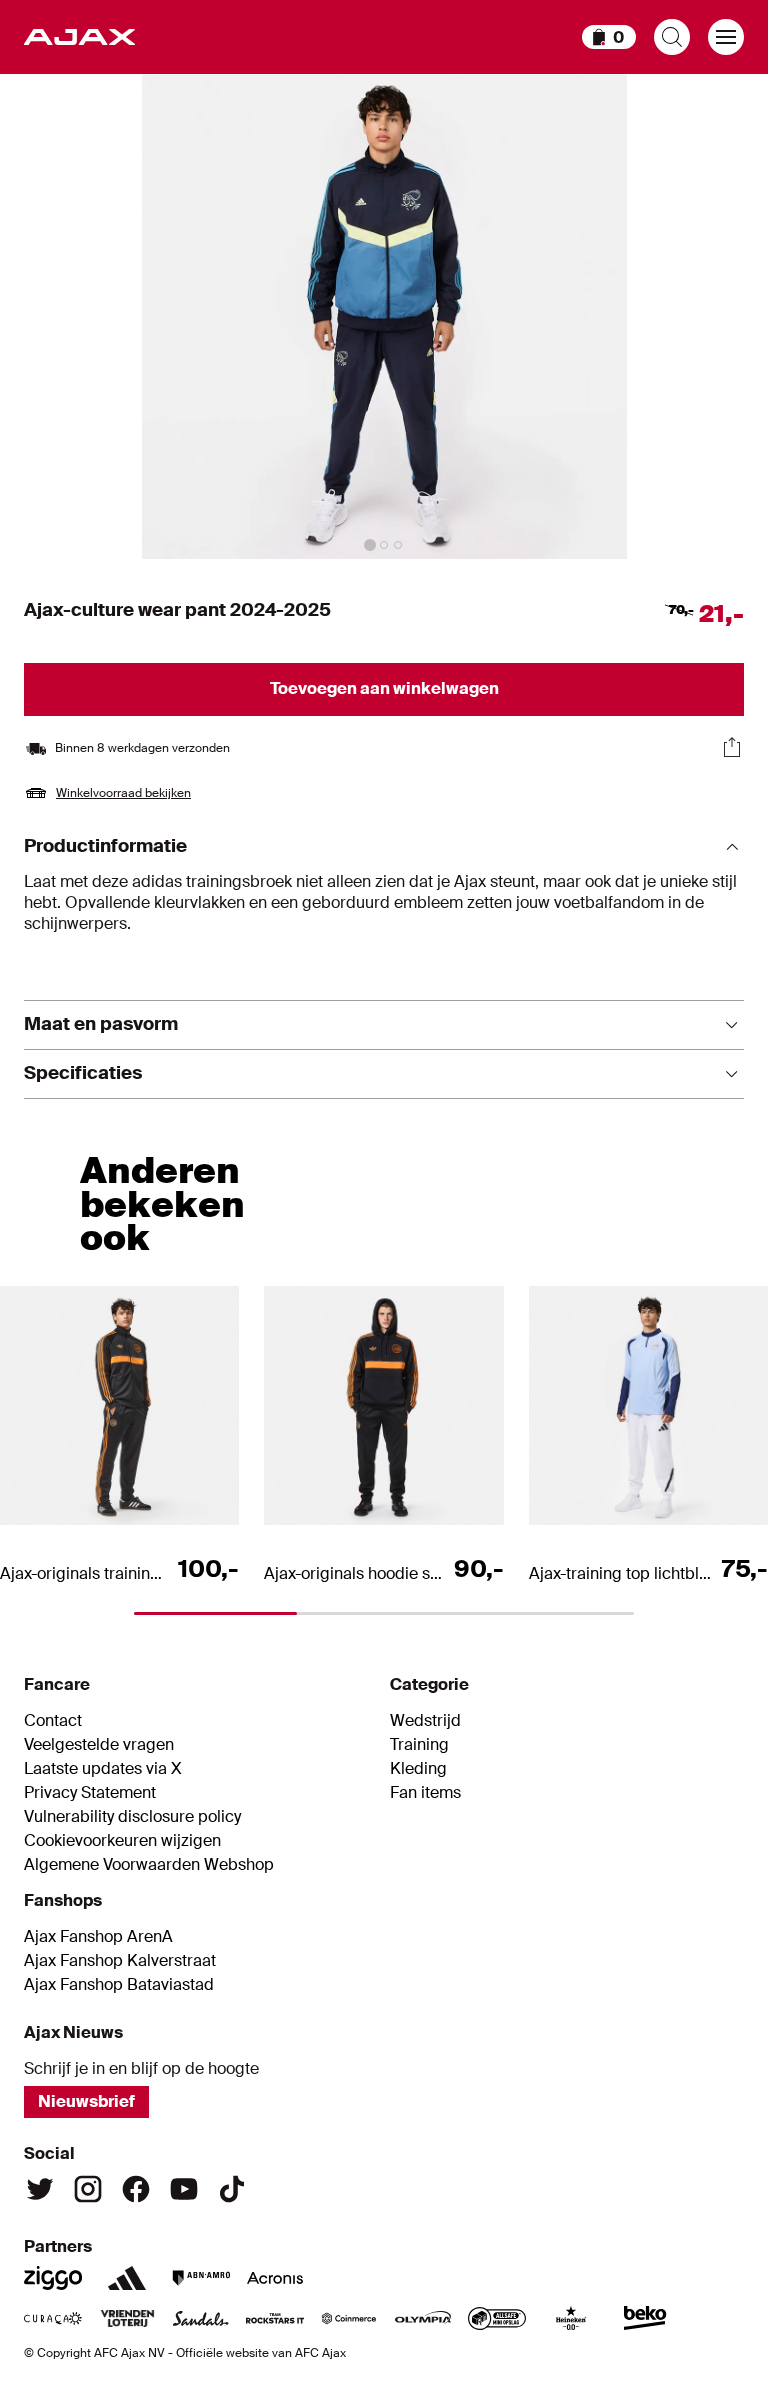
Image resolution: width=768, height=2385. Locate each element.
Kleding (418, 1769)
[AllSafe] (497, 2318)
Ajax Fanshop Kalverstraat (120, 1961)
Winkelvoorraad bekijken (123, 793)
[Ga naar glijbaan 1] (370, 545)
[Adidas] (127, 2278)
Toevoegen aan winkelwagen (384, 688)
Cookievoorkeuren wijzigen (122, 1841)
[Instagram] (88, 2189)
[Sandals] (201, 2318)
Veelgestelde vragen (99, 1745)
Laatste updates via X (103, 1769)
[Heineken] (571, 2318)
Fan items (425, 1793)
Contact (53, 1721)
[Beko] (645, 2318)
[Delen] (732, 747)
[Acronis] (275, 2278)
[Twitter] (40, 2189)
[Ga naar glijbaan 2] (384, 545)
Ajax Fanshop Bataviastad (119, 1985)
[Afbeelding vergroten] (384, 316)
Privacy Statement (90, 1793)
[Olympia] (423, 2318)
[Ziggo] (53, 2278)
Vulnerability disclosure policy (132, 1817)
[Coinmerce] (349, 2318)
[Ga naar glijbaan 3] (398, 545)
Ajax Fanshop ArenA (98, 1937)
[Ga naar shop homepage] (79, 37)
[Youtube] (184, 2189)
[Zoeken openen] (672, 37)
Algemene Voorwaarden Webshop (149, 1865)
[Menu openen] (726, 37)
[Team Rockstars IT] (275, 2318)
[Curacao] (53, 2318)
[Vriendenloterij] (127, 2318)
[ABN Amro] (201, 2278)
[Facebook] (136, 2189)
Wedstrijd (425, 1721)
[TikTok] (232, 2189)
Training (419, 1745)
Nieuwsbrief (86, 2101)
